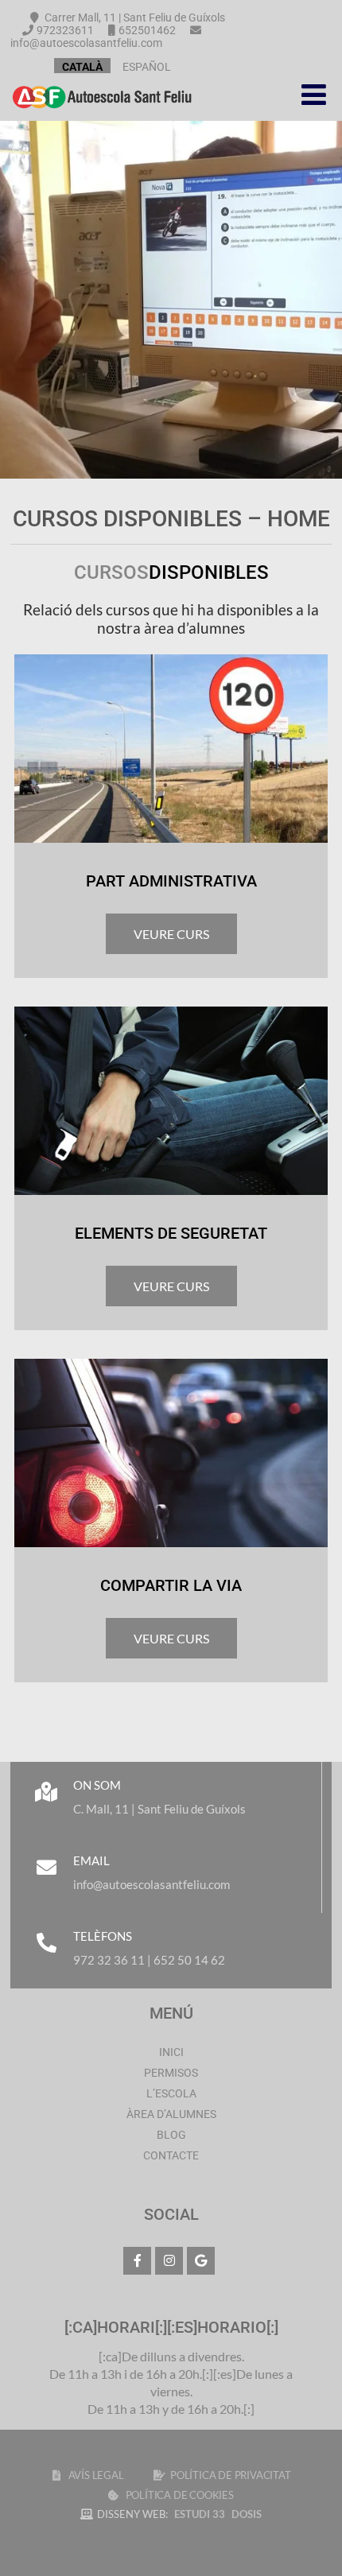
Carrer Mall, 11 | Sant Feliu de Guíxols (134, 17)
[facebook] (137, 2261)
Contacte (171, 2155)
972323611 (65, 30)
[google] (201, 2261)
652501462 (147, 30)
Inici (171, 2052)
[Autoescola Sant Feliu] (102, 113)
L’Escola (171, 2093)
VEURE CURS (171, 934)
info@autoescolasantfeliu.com (86, 43)
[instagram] (169, 2261)
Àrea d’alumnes (171, 2114)
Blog (171, 2135)
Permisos (171, 2073)
